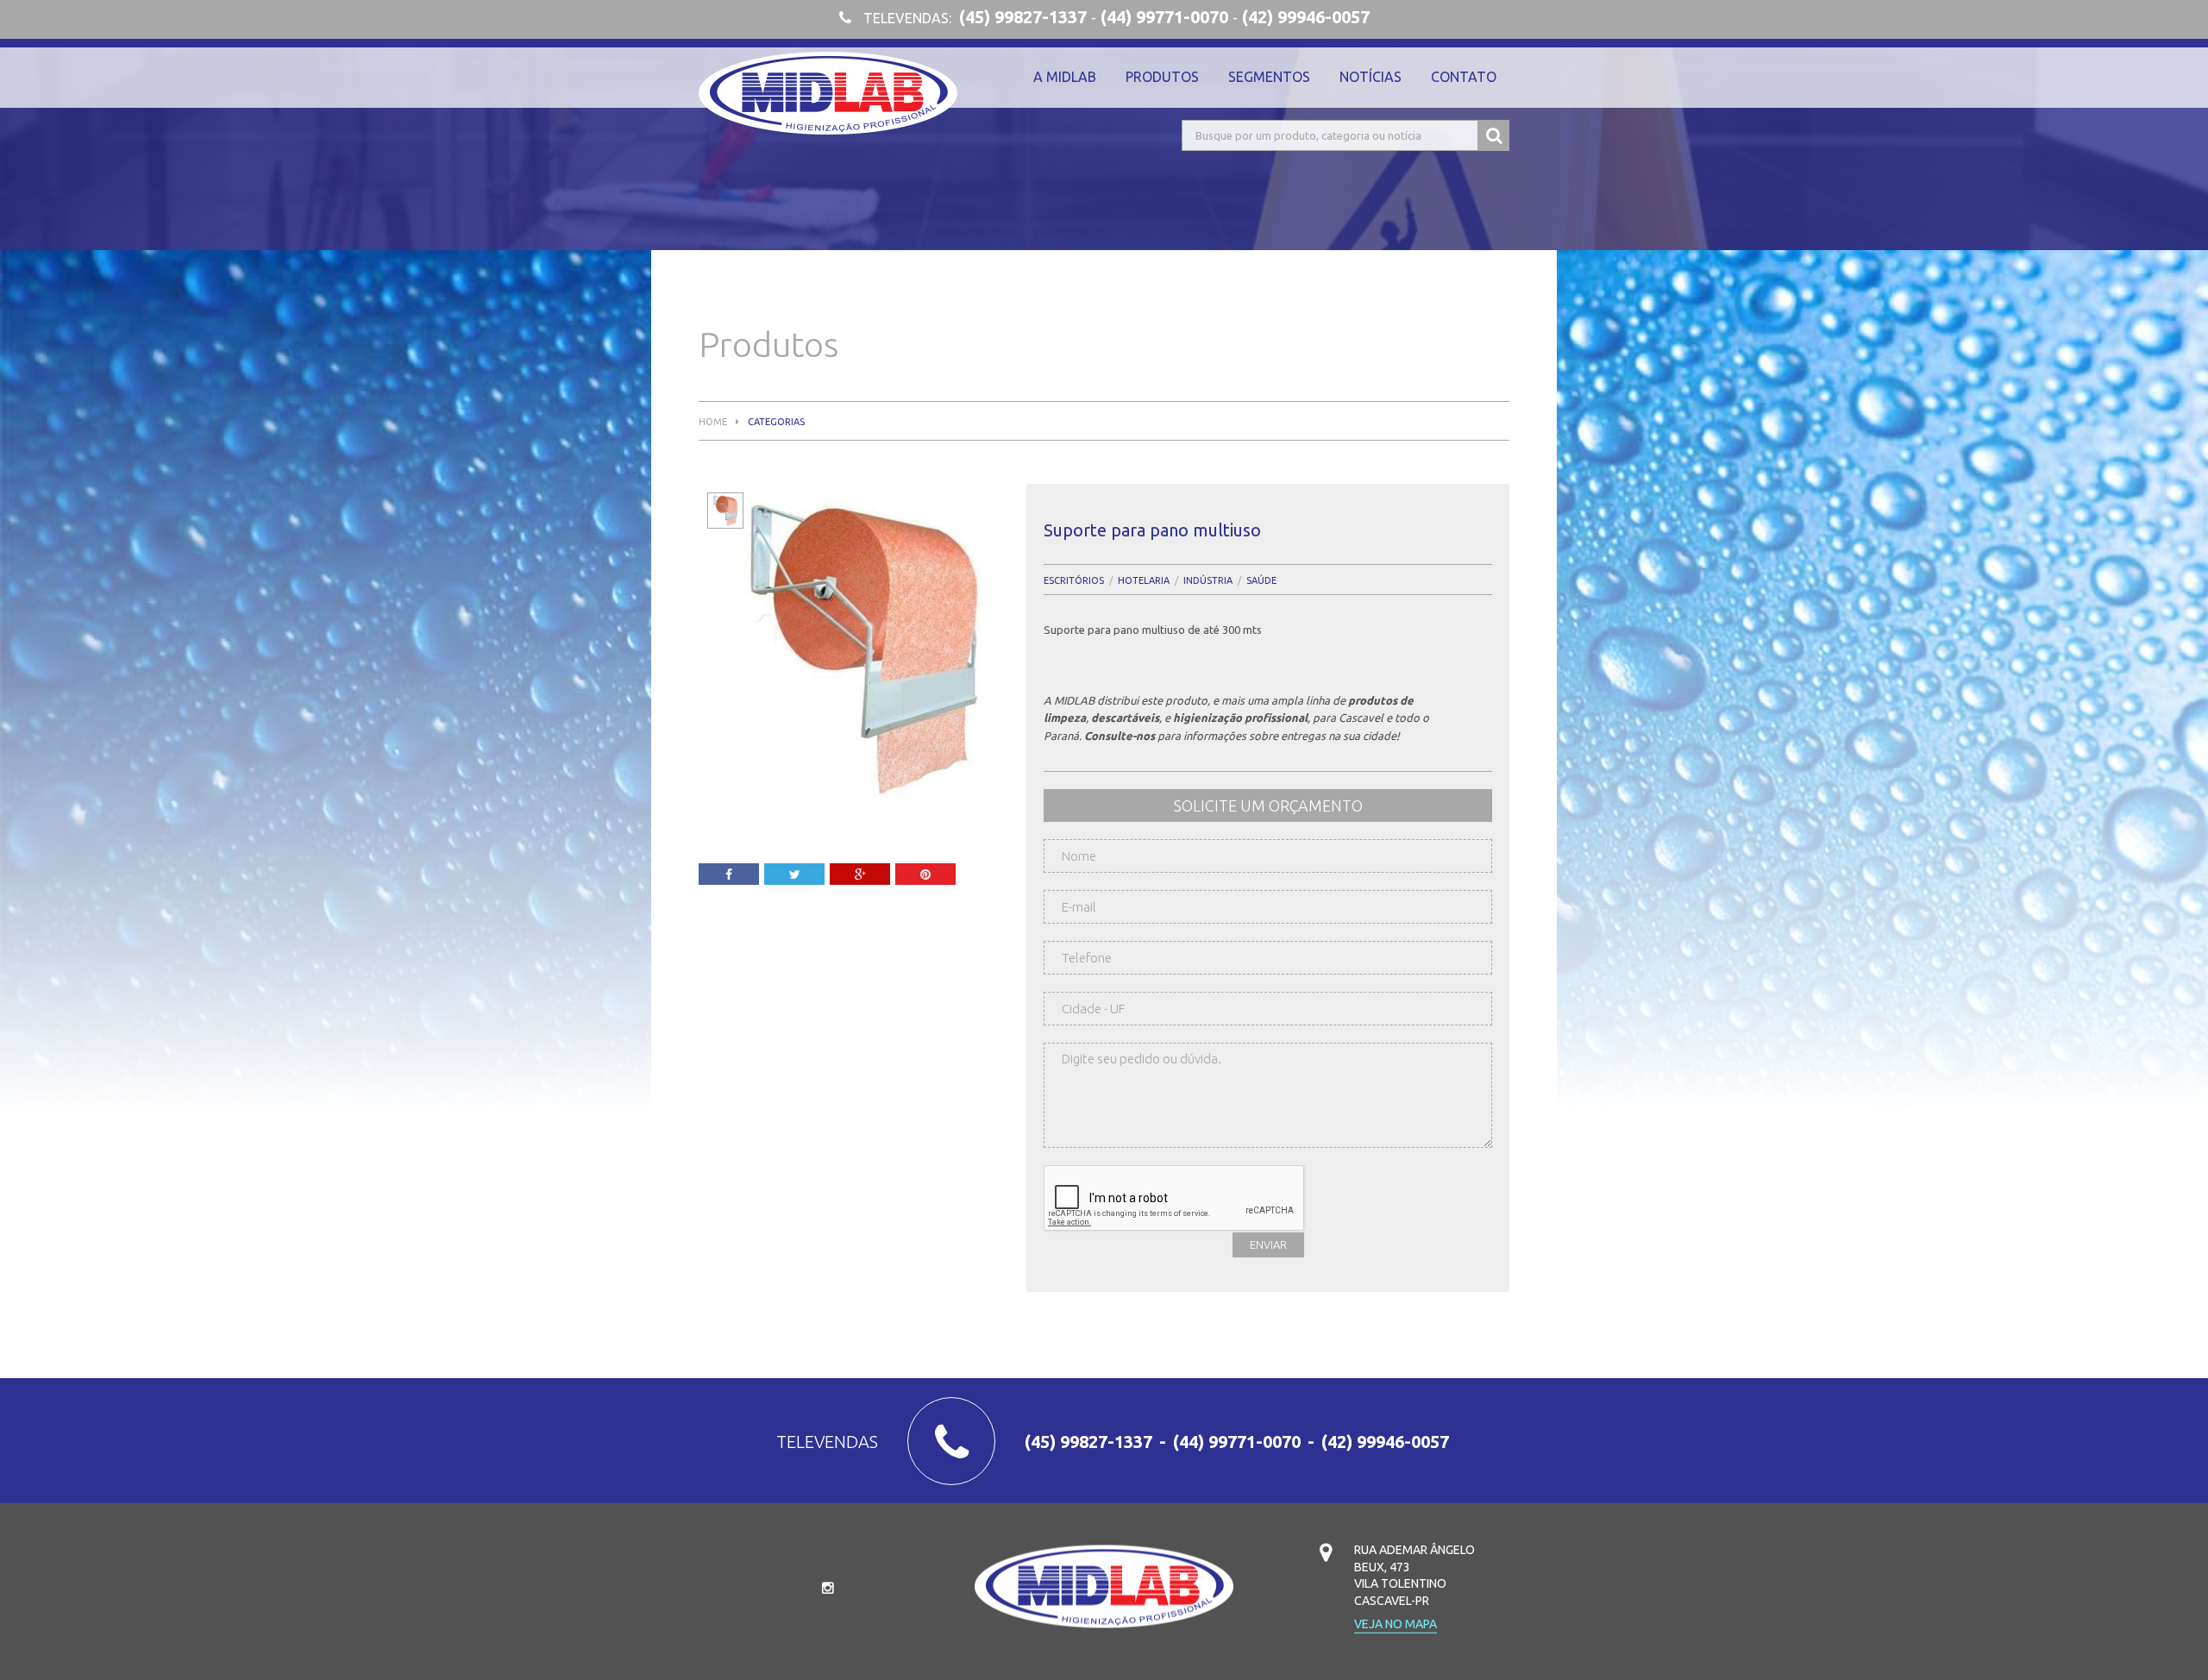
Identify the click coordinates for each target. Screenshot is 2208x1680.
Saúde (1261, 581)
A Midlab (1065, 77)
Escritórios (1074, 581)
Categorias (776, 422)
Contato (1464, 77)
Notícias (1371, 77)
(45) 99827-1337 (1023, 17)
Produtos (1162, 77)
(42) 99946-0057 (1306, 17)
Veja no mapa (1396, 1624)
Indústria (1208, 581)
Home (713, 422)
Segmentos (1269, 77)
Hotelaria (1144, 581)
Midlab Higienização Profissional (828, 93)
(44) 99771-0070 (1164, 17)
